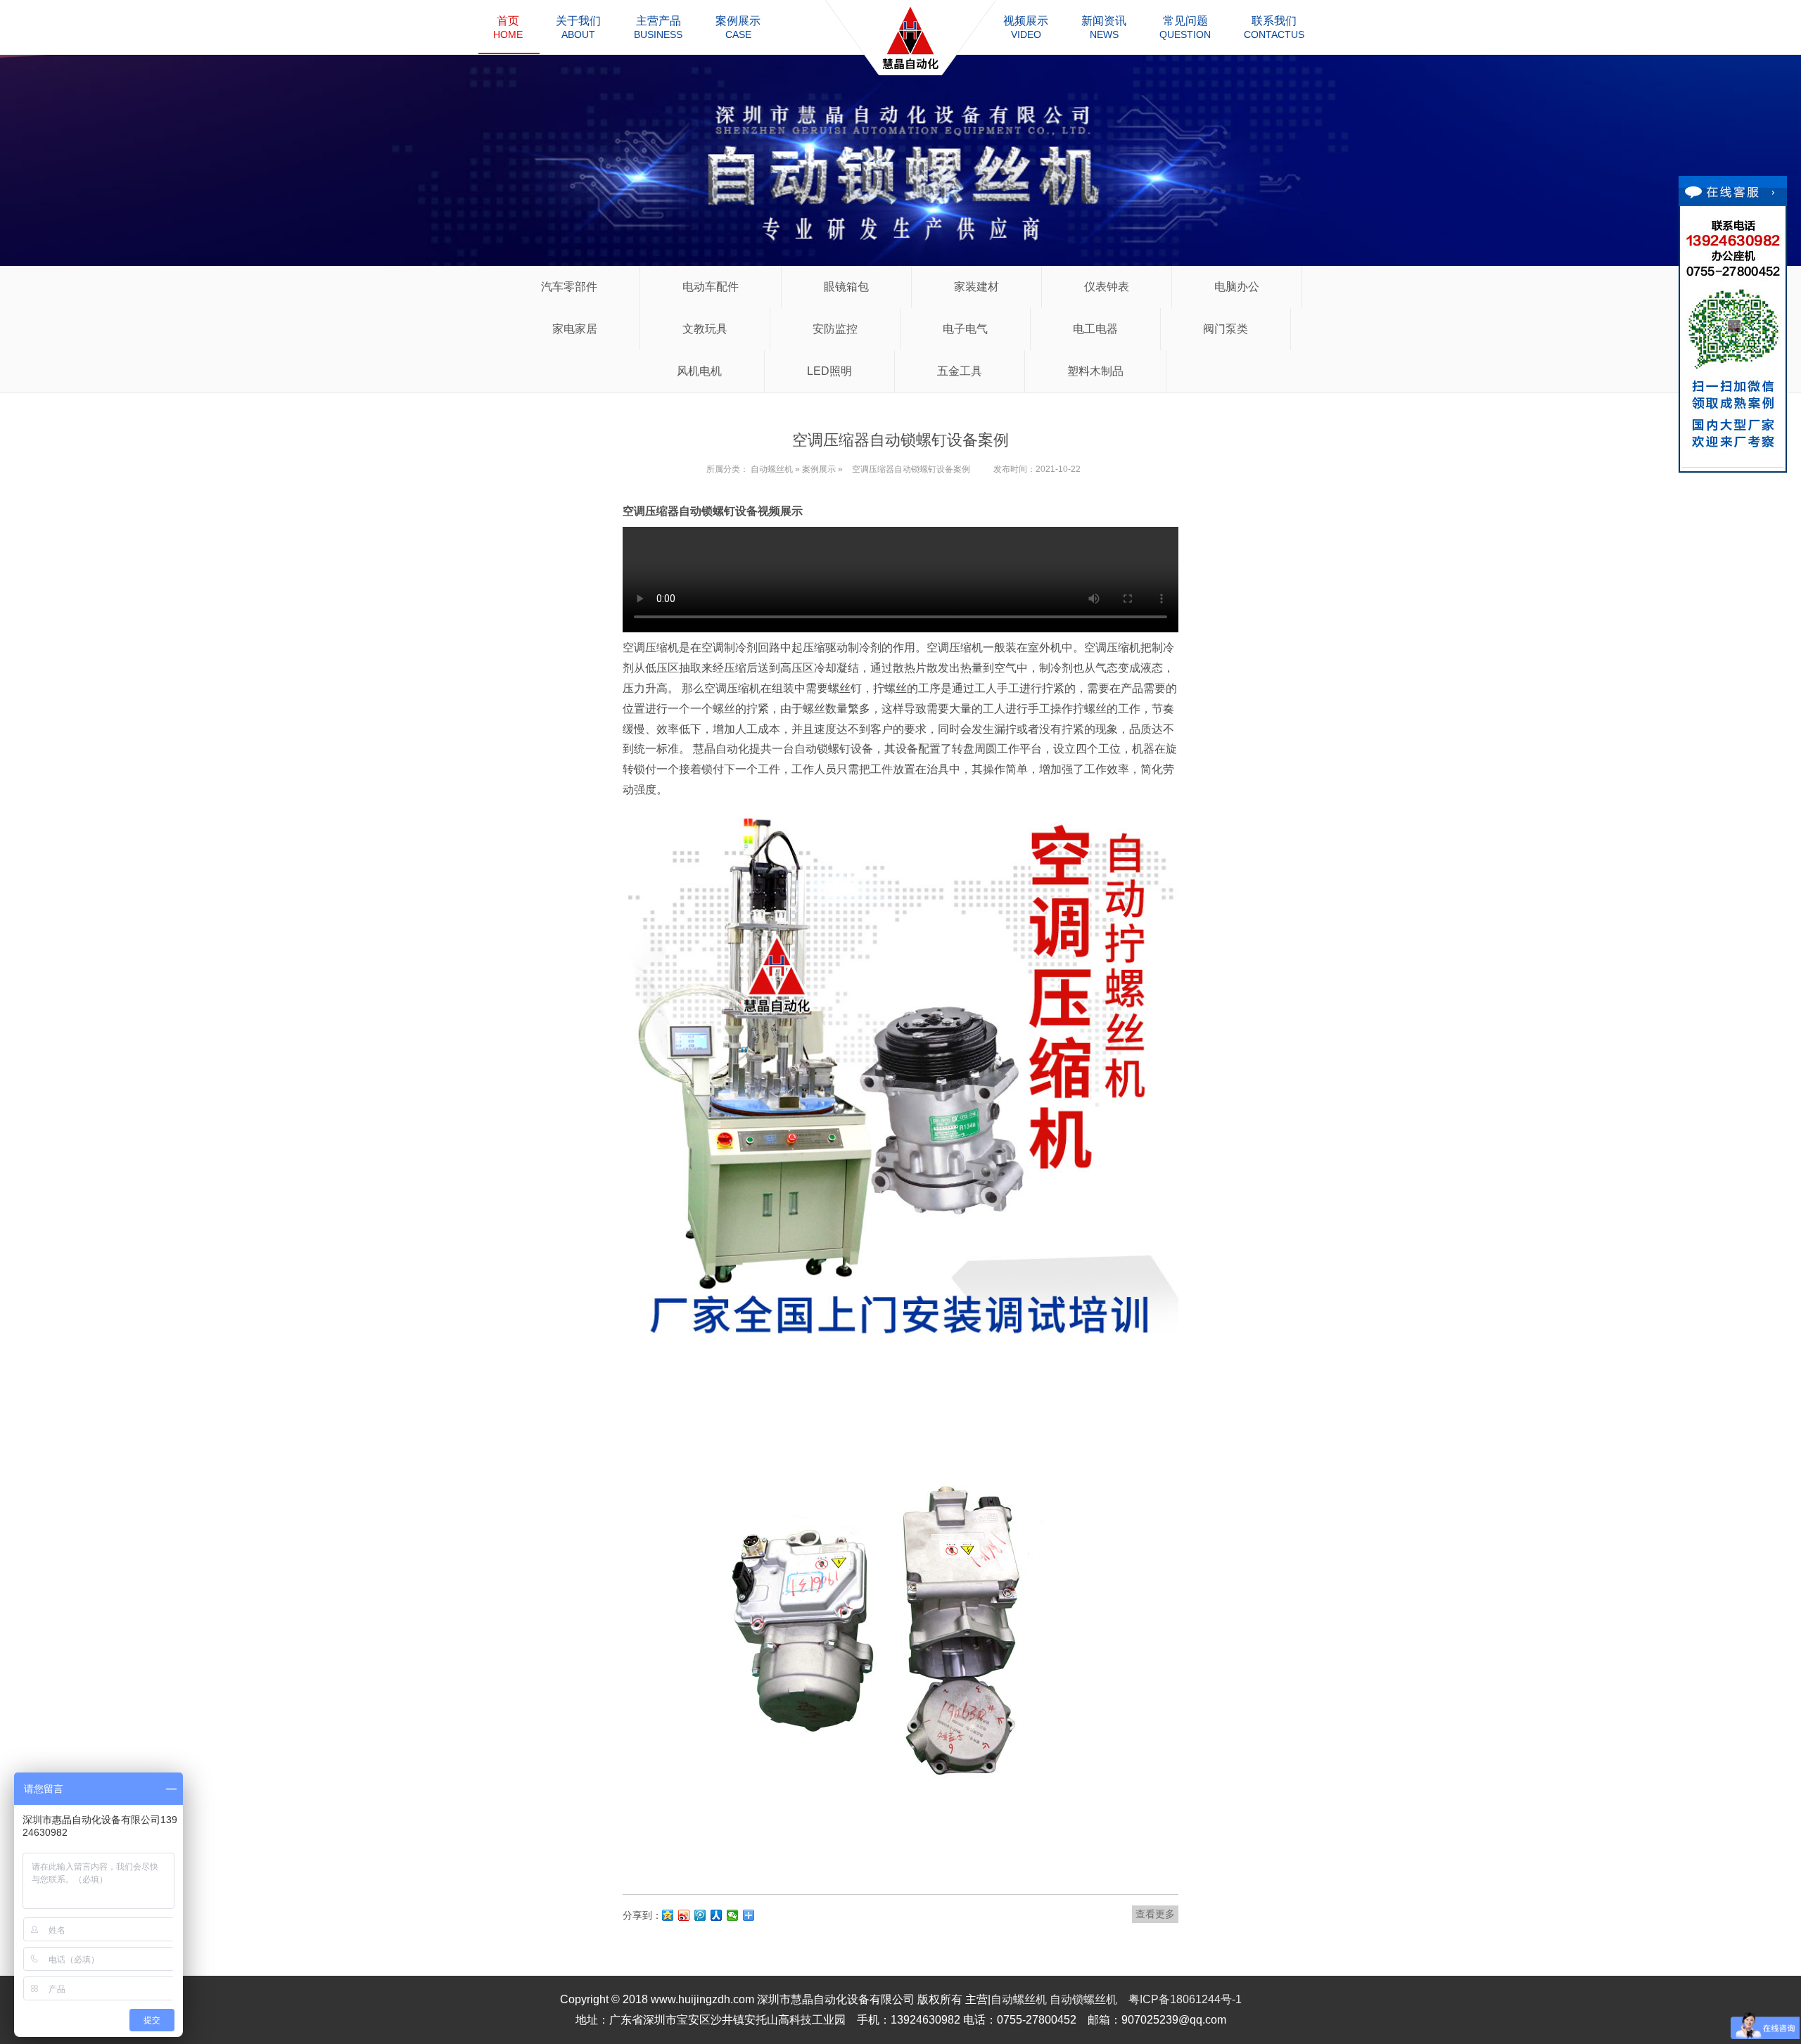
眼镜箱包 (846, 287)
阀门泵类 (1226, 329)
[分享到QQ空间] (668, 1915)
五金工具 (960, 371)
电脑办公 (1237, 287)
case (738, 27)
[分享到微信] (733, 1915)
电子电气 (965, 329)
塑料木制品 (1095, 371)
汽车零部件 (569, 287)
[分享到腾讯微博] (700, 1915)
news (1104, 27)
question (1185, 27)
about (578, 27)
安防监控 (835, 329)
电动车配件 (711, 287)
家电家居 (575, 329)
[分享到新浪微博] (684, 1915)
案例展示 (819, 469)
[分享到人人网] (717, 1915)
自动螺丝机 (772, 469)
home (508, 27)
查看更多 (1155, 1914)
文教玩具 (705, 329)
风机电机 (699, 371)
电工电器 (1095, 329)
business (658, 27)
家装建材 (976, 287)
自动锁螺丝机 (1083, 1999)
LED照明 (829, 371)
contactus (1274, 27)
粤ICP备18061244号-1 (1185, 1999)
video (1026, 27)
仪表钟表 (1107, 287)
